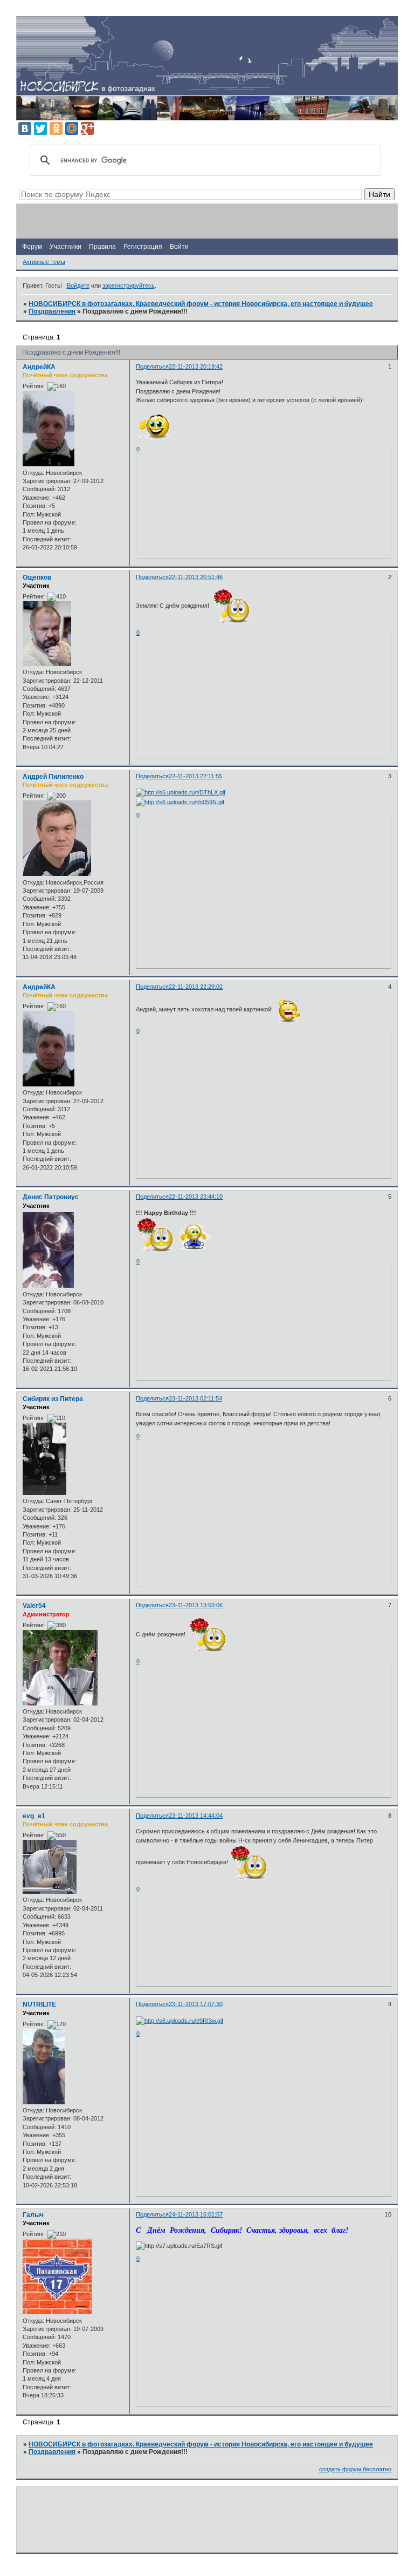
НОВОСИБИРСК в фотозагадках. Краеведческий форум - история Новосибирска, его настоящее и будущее (201, 304)
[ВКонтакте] (25, 128)
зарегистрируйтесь (129, 286)
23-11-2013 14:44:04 (196, 1816)
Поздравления (52, 311)
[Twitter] (40, 128)
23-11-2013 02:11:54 (195, 1398)
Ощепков (37, 577)
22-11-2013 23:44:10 (196, 1197)
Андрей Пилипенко (53, 777)
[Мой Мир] (72, 128)
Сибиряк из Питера (53, 1399)
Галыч (33, 2215)
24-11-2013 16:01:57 (196, 2214)
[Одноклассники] (56, 128)
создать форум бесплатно (355, 2469)
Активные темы (44, 262)
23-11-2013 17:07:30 (196, 2004)
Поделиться (152, 366)
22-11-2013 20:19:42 (196, 366)
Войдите (78, 286)
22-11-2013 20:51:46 (196, 577)
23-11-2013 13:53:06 (196, 1605)
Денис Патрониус (51, 1197)
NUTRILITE (39, 2004)
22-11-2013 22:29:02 (196, 987)
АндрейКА (39, 367)
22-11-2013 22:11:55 (195, 776)
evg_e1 (34, 1816)
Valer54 (34, 1606)
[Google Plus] (87, 128)
